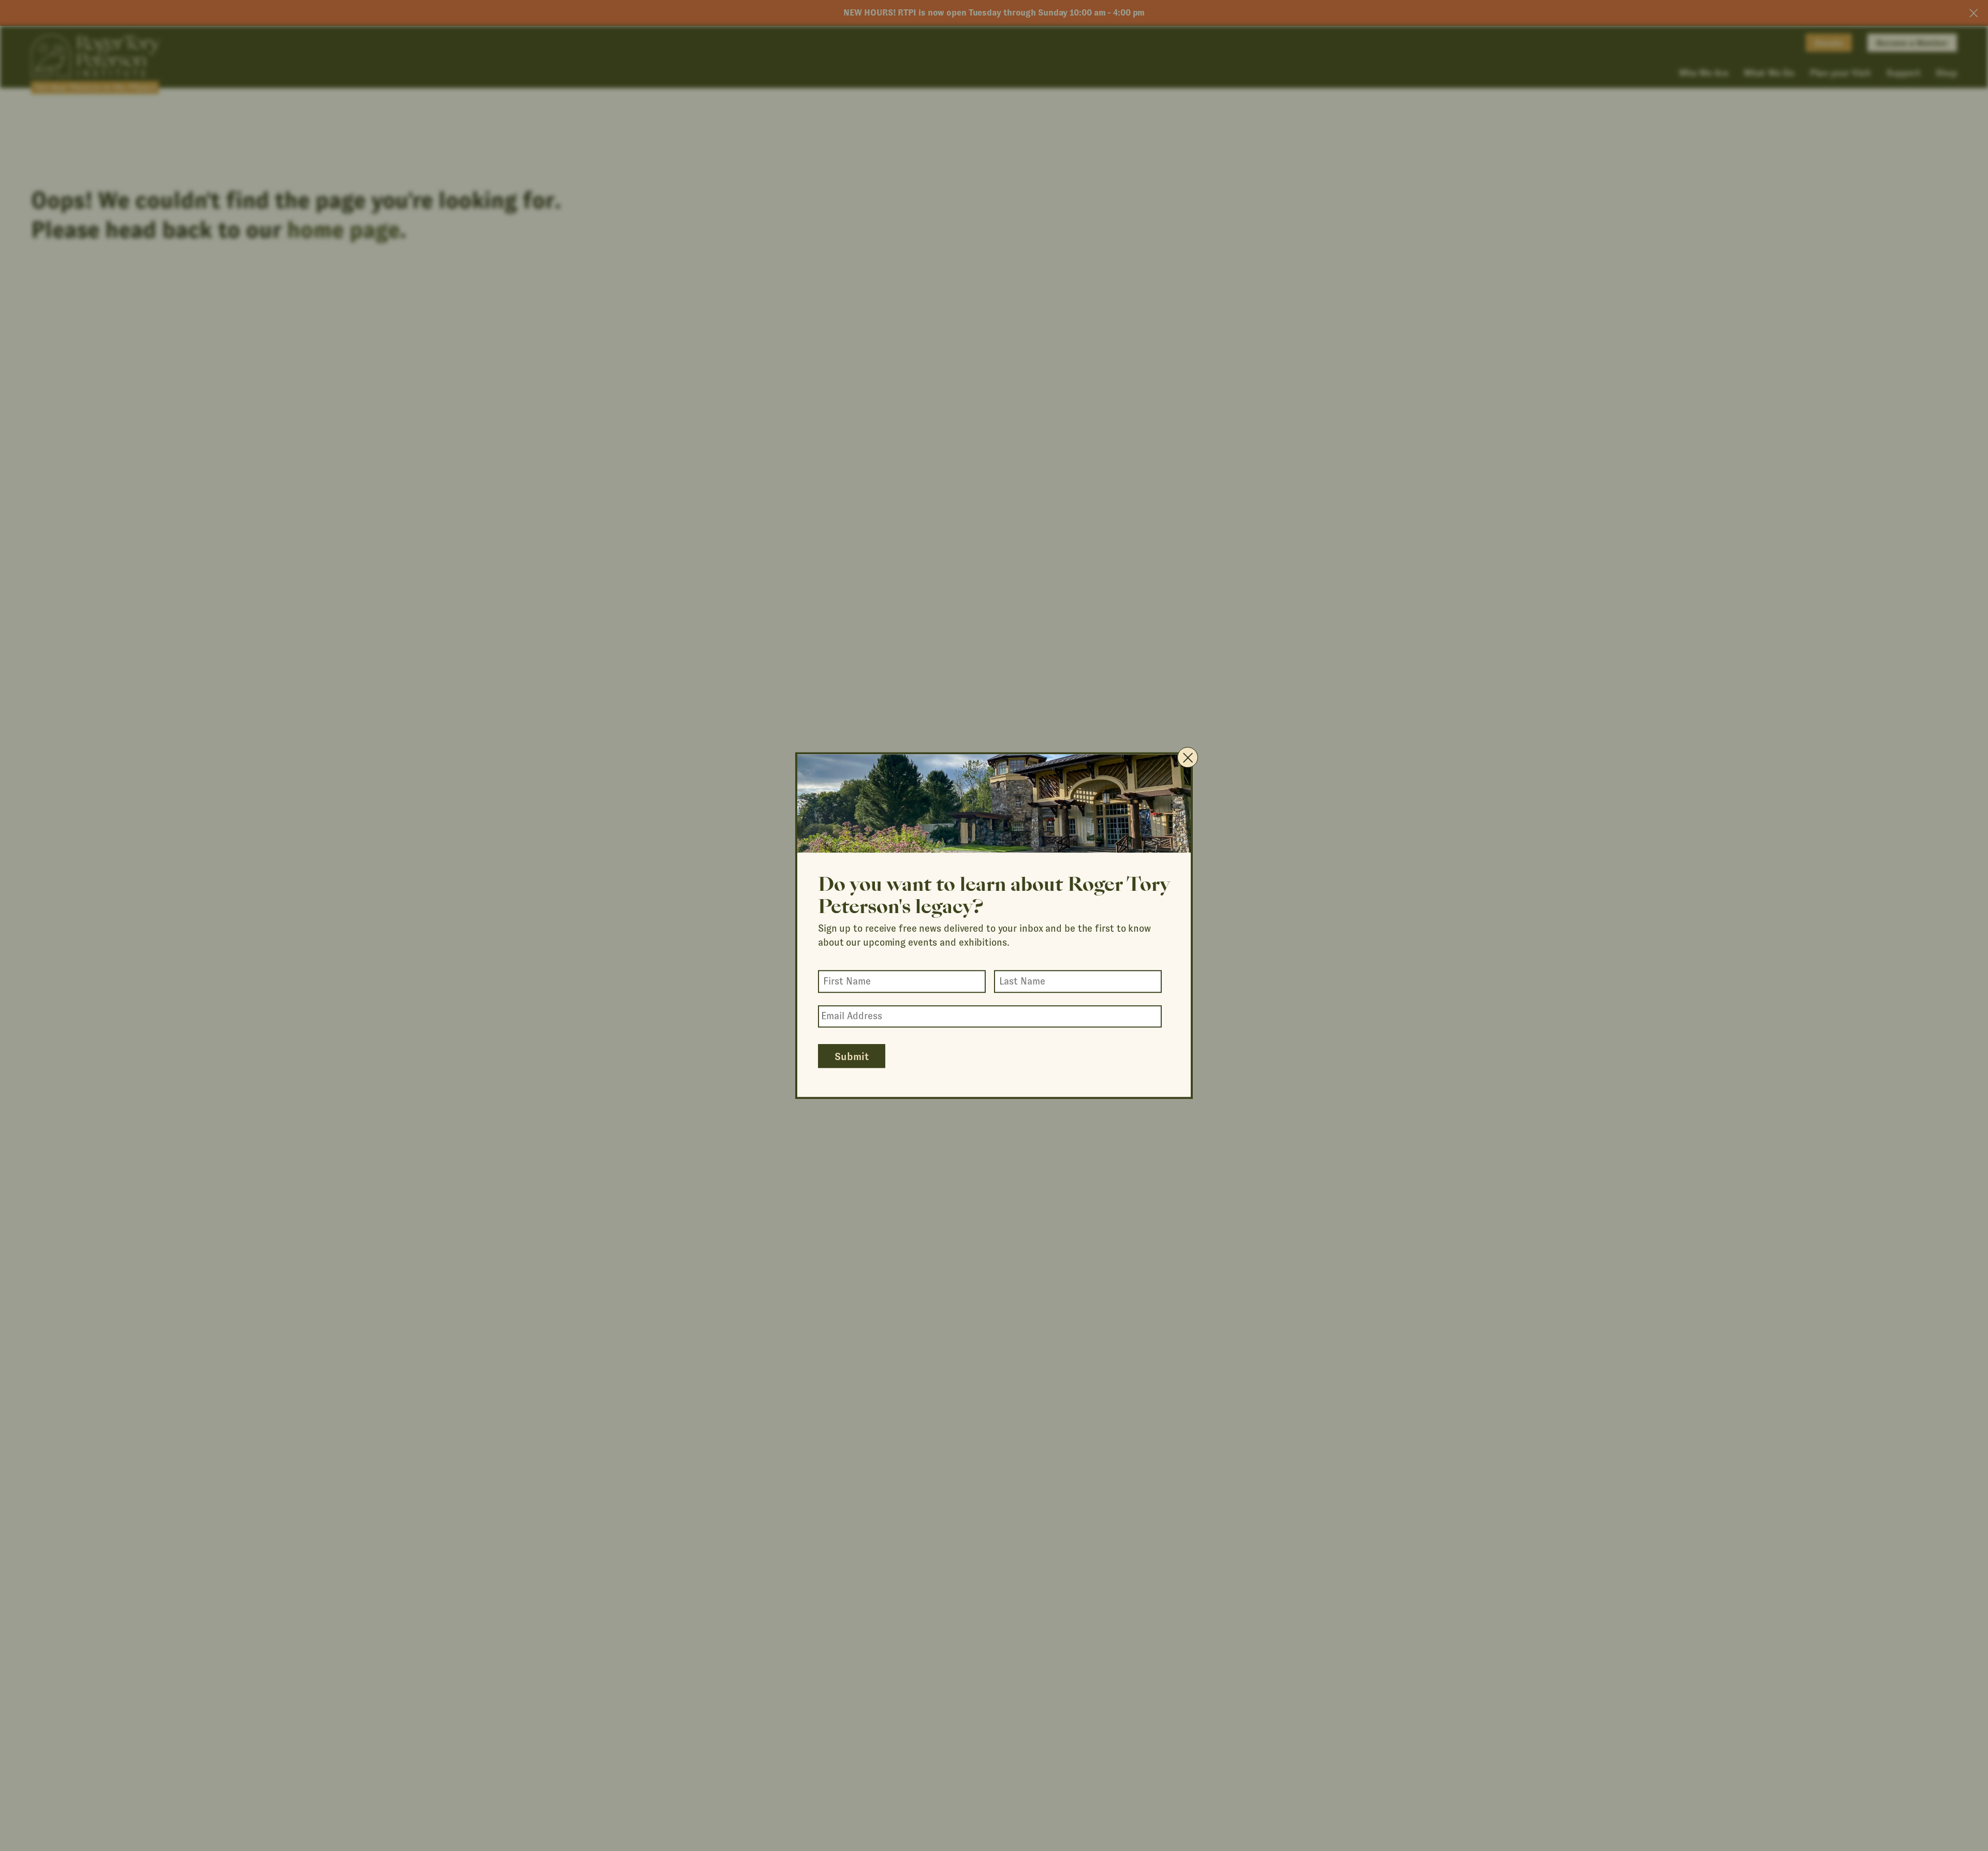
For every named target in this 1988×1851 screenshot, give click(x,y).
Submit (852, 1056)
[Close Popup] (1188, 757)
